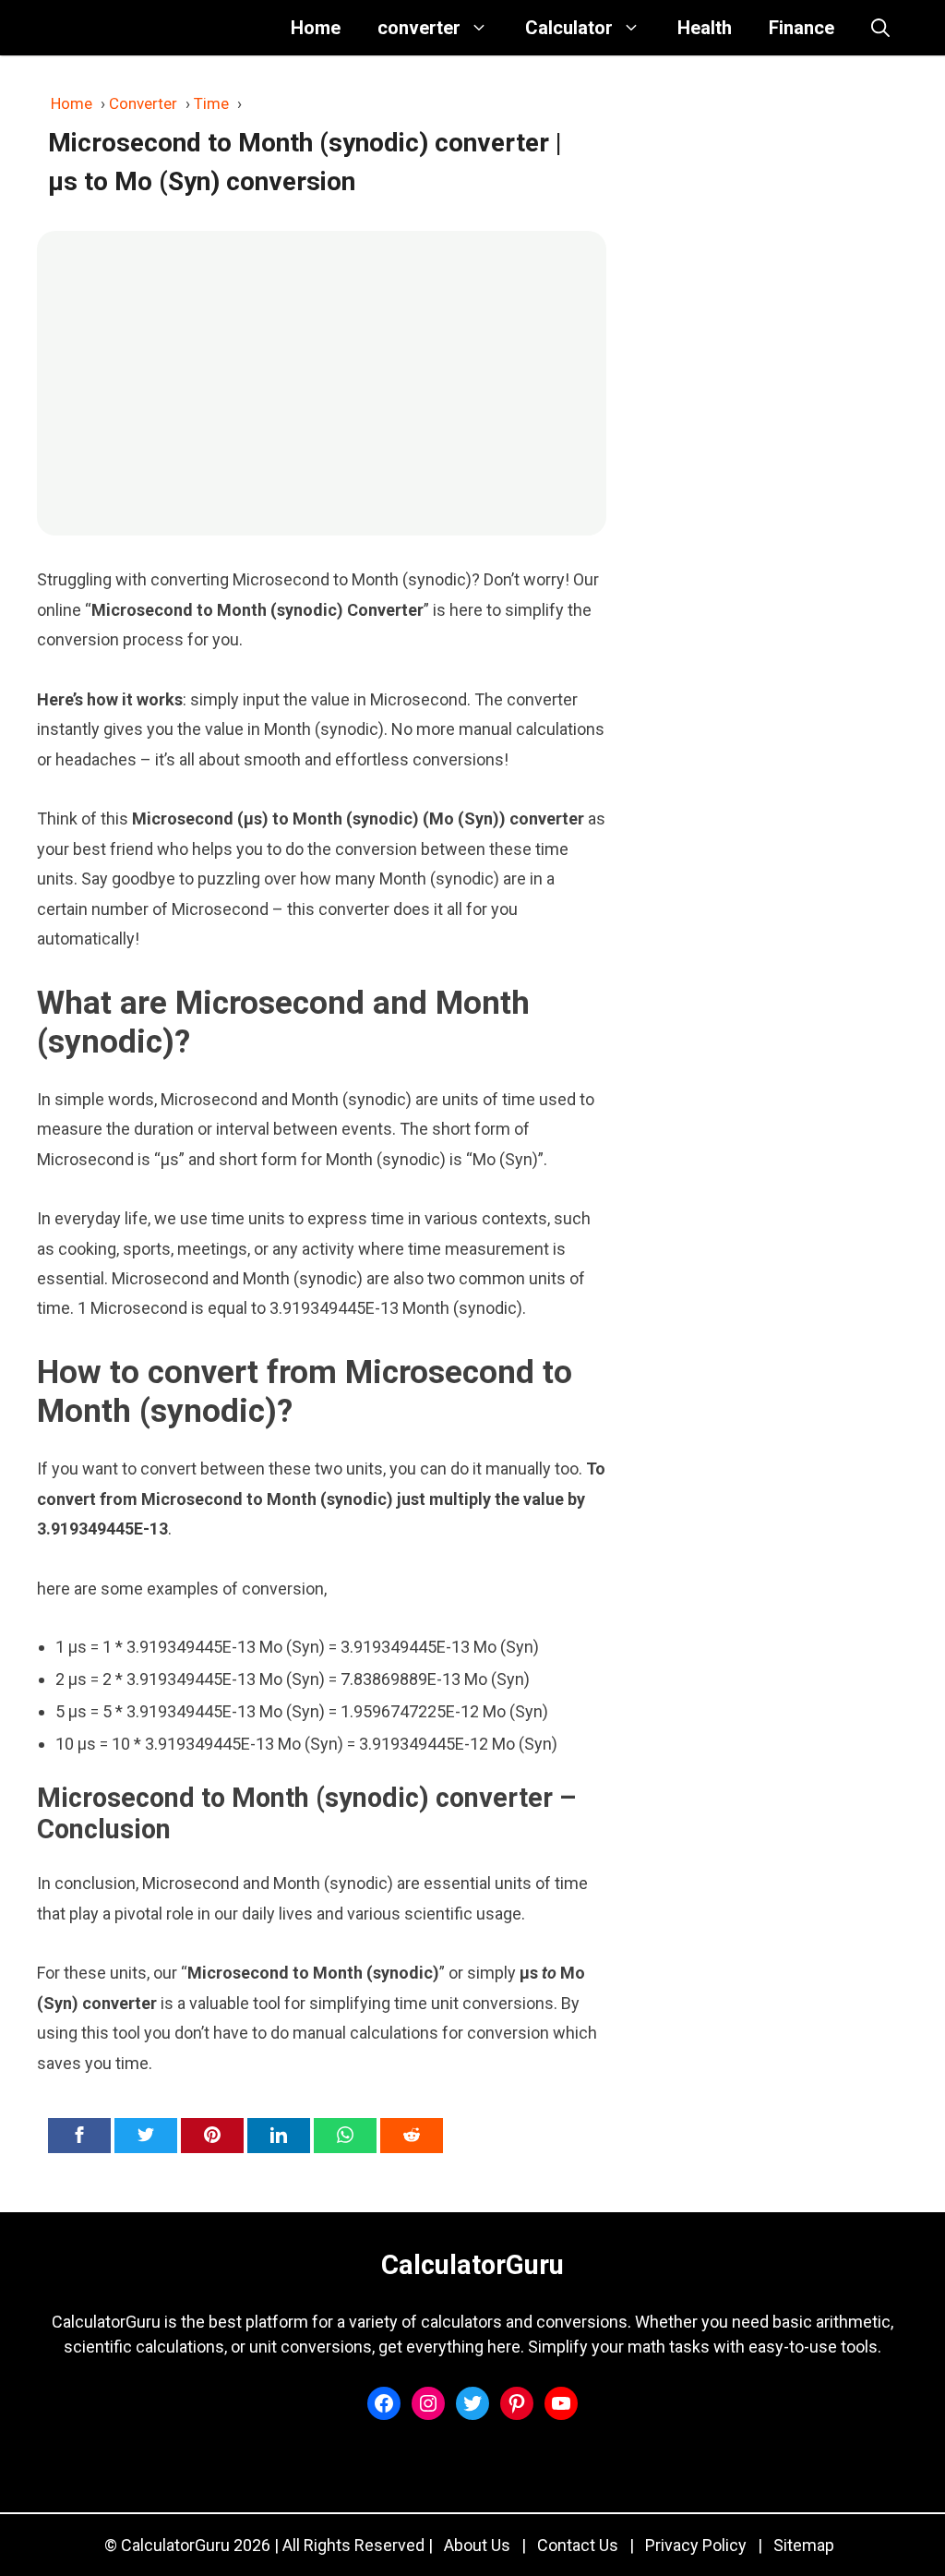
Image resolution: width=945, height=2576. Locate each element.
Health (705, 28)
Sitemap (804, 2545)
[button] (880, 28)
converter (419, 28)
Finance (801, 28)
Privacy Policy (696, 2545)
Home (316, 28)
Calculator (569, 28)
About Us (477, 2545)
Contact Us (578, 2545)
